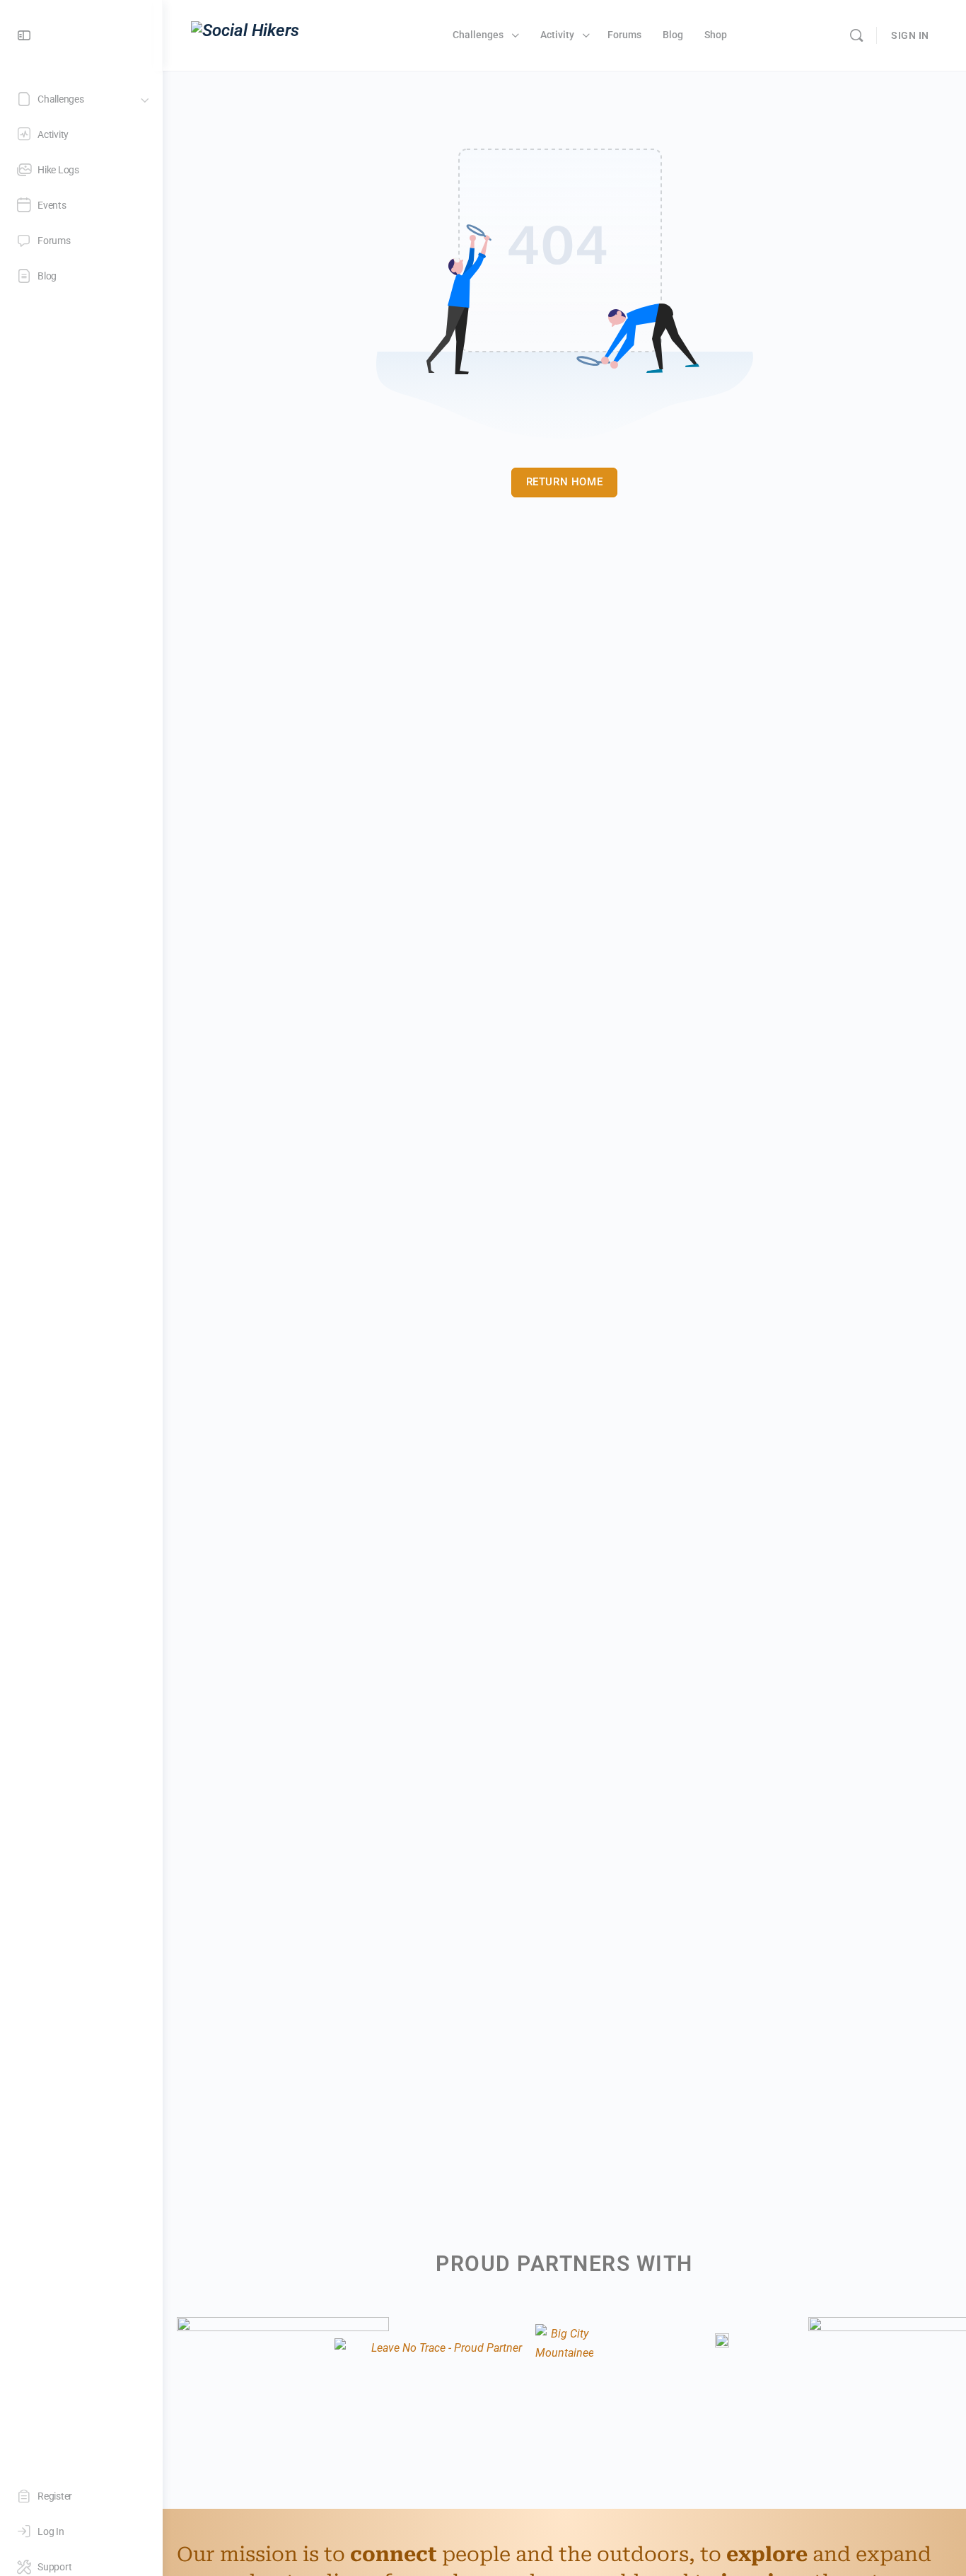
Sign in (910, 35)
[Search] (856, 35)
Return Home (565, 482)
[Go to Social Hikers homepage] (245, 34)
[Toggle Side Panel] (24, 36)
